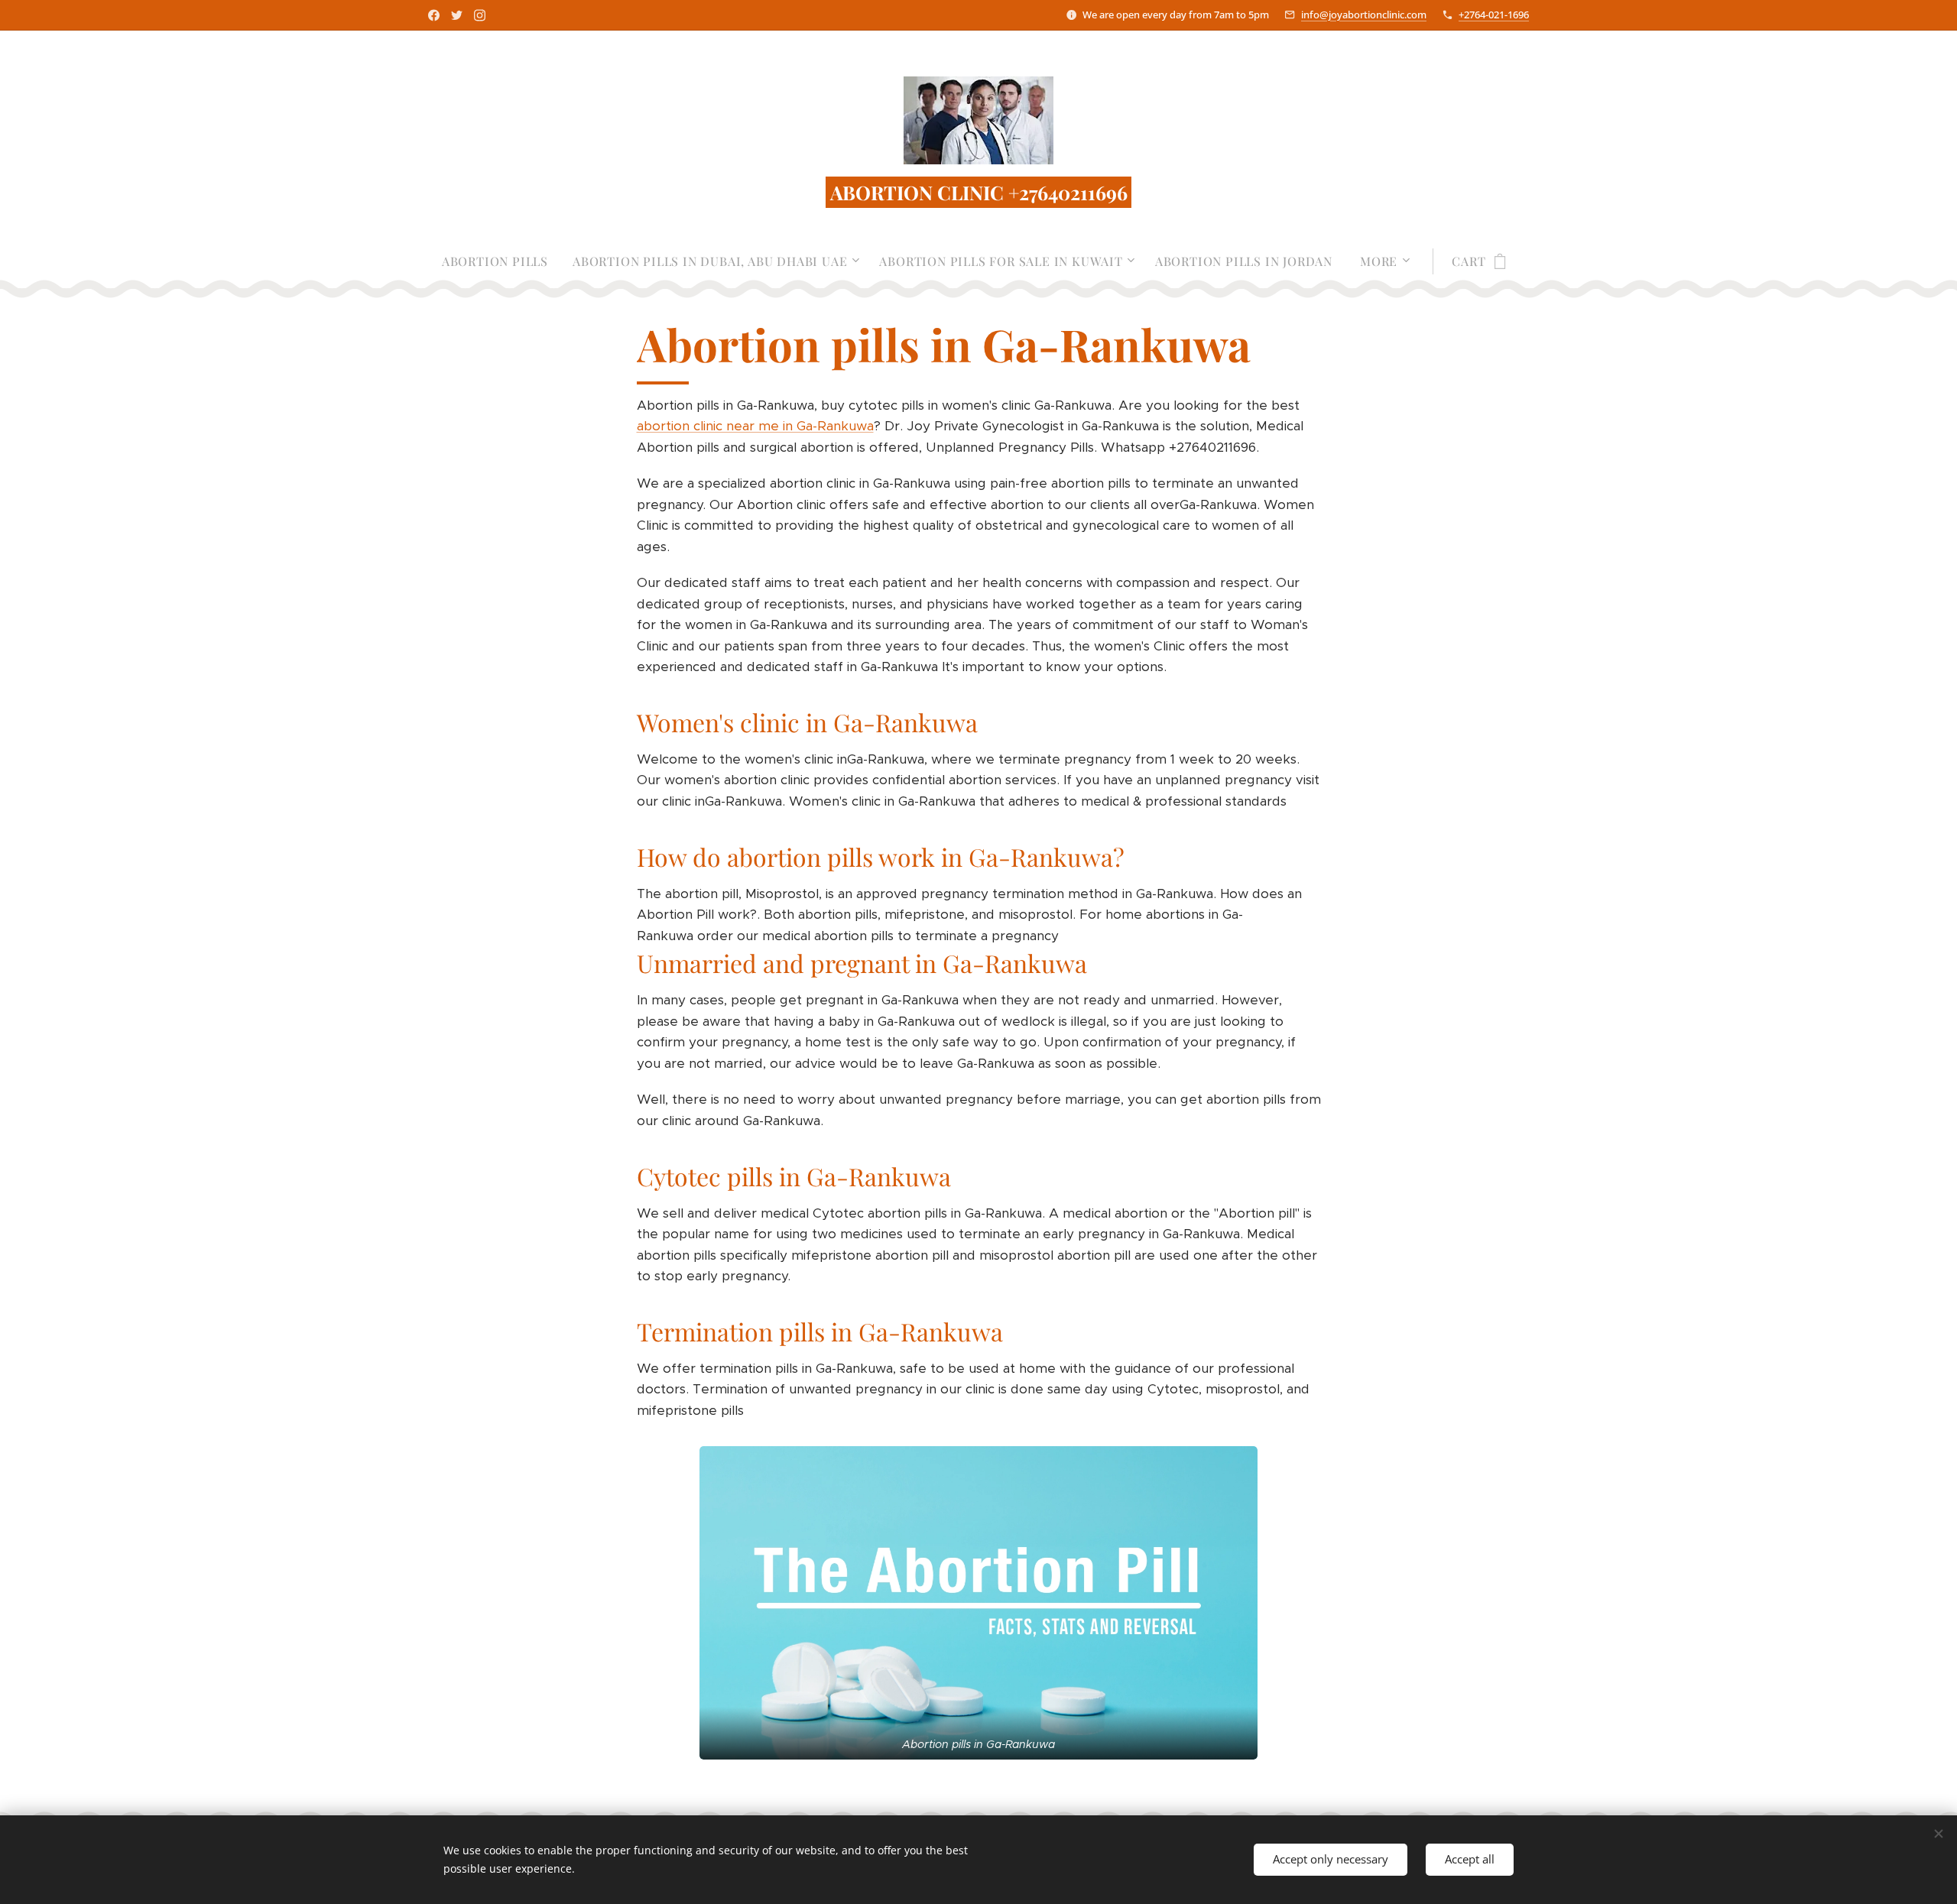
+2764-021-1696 (1494, 15)
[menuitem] (501, 261)
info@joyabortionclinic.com (1364, 15)
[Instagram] (480, 15)
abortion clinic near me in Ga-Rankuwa (755, 426)
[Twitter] (457, 15)
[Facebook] (434, 15)
